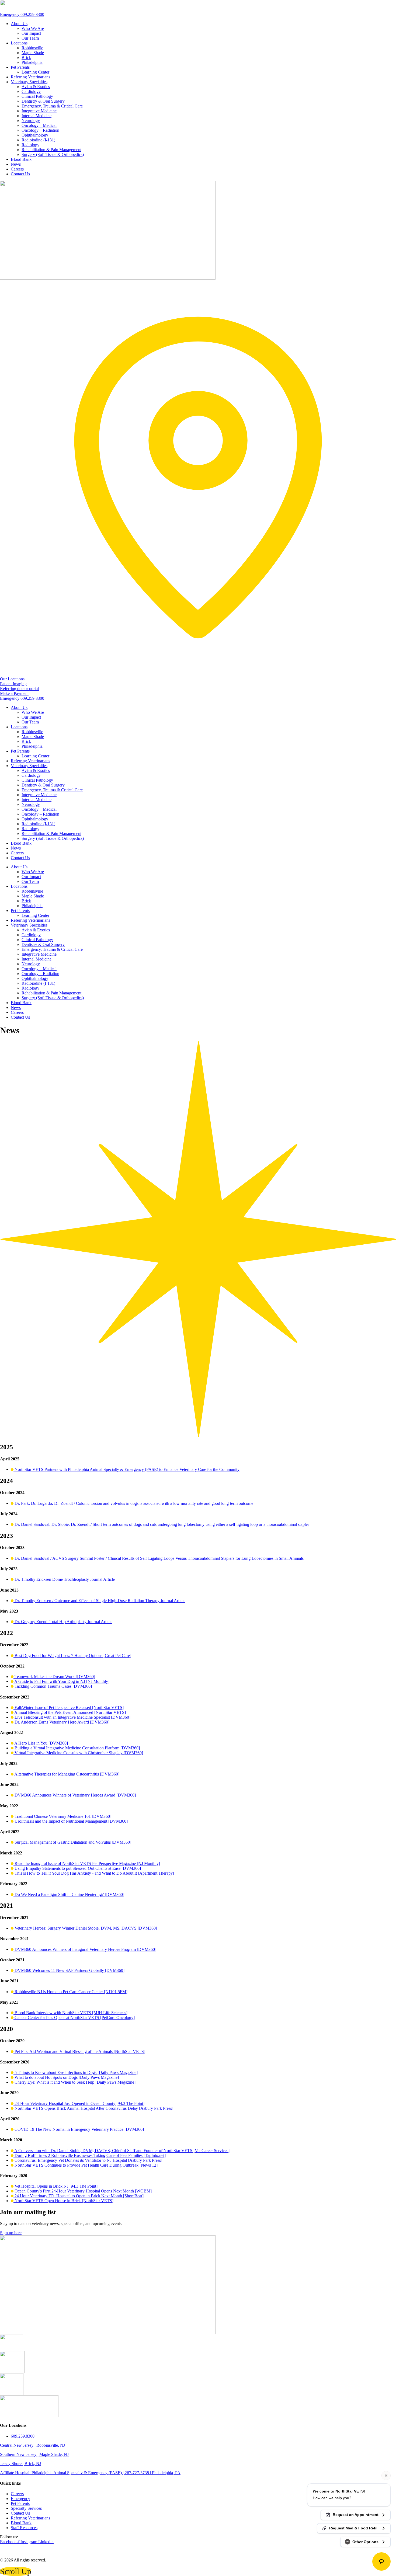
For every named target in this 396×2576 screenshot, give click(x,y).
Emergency (20, 2499)
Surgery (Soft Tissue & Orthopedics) (53, 154)
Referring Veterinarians (30, 77)
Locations (19, 43)
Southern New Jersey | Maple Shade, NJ (34, 2454)
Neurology (31, 121)
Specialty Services (26, 2508)
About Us (19, 24)
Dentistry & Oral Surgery (43, 101)
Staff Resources (24, 2528)
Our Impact (31, 33)
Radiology (30, 145)
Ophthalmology (35, 135)
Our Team (30, 38)
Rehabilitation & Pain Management (51, 150)
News (16, 164)
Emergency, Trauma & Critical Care (52, 106)
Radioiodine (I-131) (38, 140)
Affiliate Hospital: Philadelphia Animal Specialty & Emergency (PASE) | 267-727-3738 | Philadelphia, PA (90, 2473)
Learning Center (35, 72)
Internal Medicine (37, 116)
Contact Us (20, 174)
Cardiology (31, 91)
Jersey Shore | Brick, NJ (20, 2464)
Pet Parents (20, 67)
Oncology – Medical (39, 125)
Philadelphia (32, 62)
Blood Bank (21, 159)
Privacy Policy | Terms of (194, 2551)
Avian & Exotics (36, 87)
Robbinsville (32, 48)
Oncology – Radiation (40, 130)
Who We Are (33, 28)
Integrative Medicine (39, 111)
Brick (26, 58)
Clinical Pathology (37, 96)
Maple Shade (33, 53)
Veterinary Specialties (29, 82)
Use (219, 2551)
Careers (17, 169)
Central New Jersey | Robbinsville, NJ (32, 2445)
